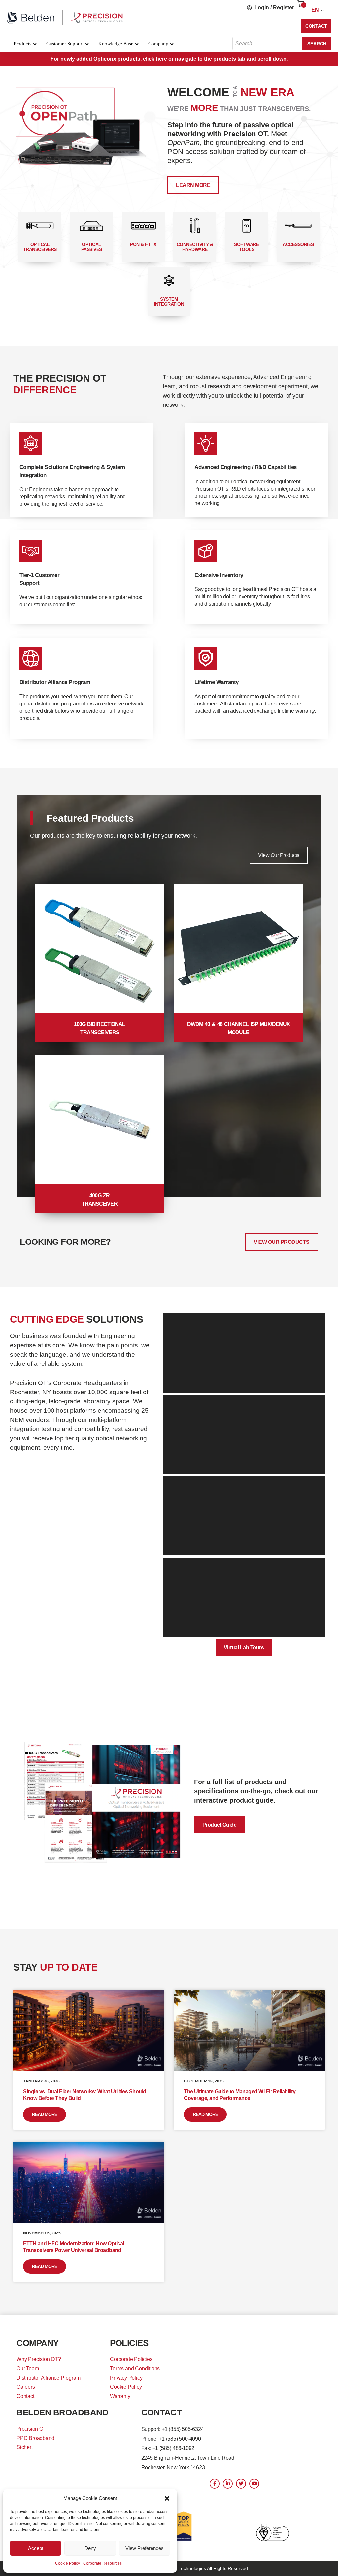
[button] (167, 2498)
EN (315, 10)
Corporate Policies (131, 2359)
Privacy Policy (126, 2378)
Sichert (25, 2447)
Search (317, 44)
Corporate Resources (102, 2563)
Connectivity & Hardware (195, 247)
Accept (36, 2548)
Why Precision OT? (39, 2359)
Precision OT (32, 2429)
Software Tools (246, 247)
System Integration (169, 301)
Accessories (298, 244)
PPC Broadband (35, 2438)
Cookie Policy (68, 2563)
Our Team (28, 2368)
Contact (25, 2396)
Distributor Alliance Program (48, 2378)
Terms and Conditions (135, 2368)
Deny (90, 2548)
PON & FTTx (143, 244)
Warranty (120, 2396)
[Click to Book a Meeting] (83, 129)
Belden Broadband (62, 2412)
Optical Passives (92, 247)
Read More (45, 2114)
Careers (26, 2387)
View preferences (145, 2548)
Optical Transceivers (40, 247)
